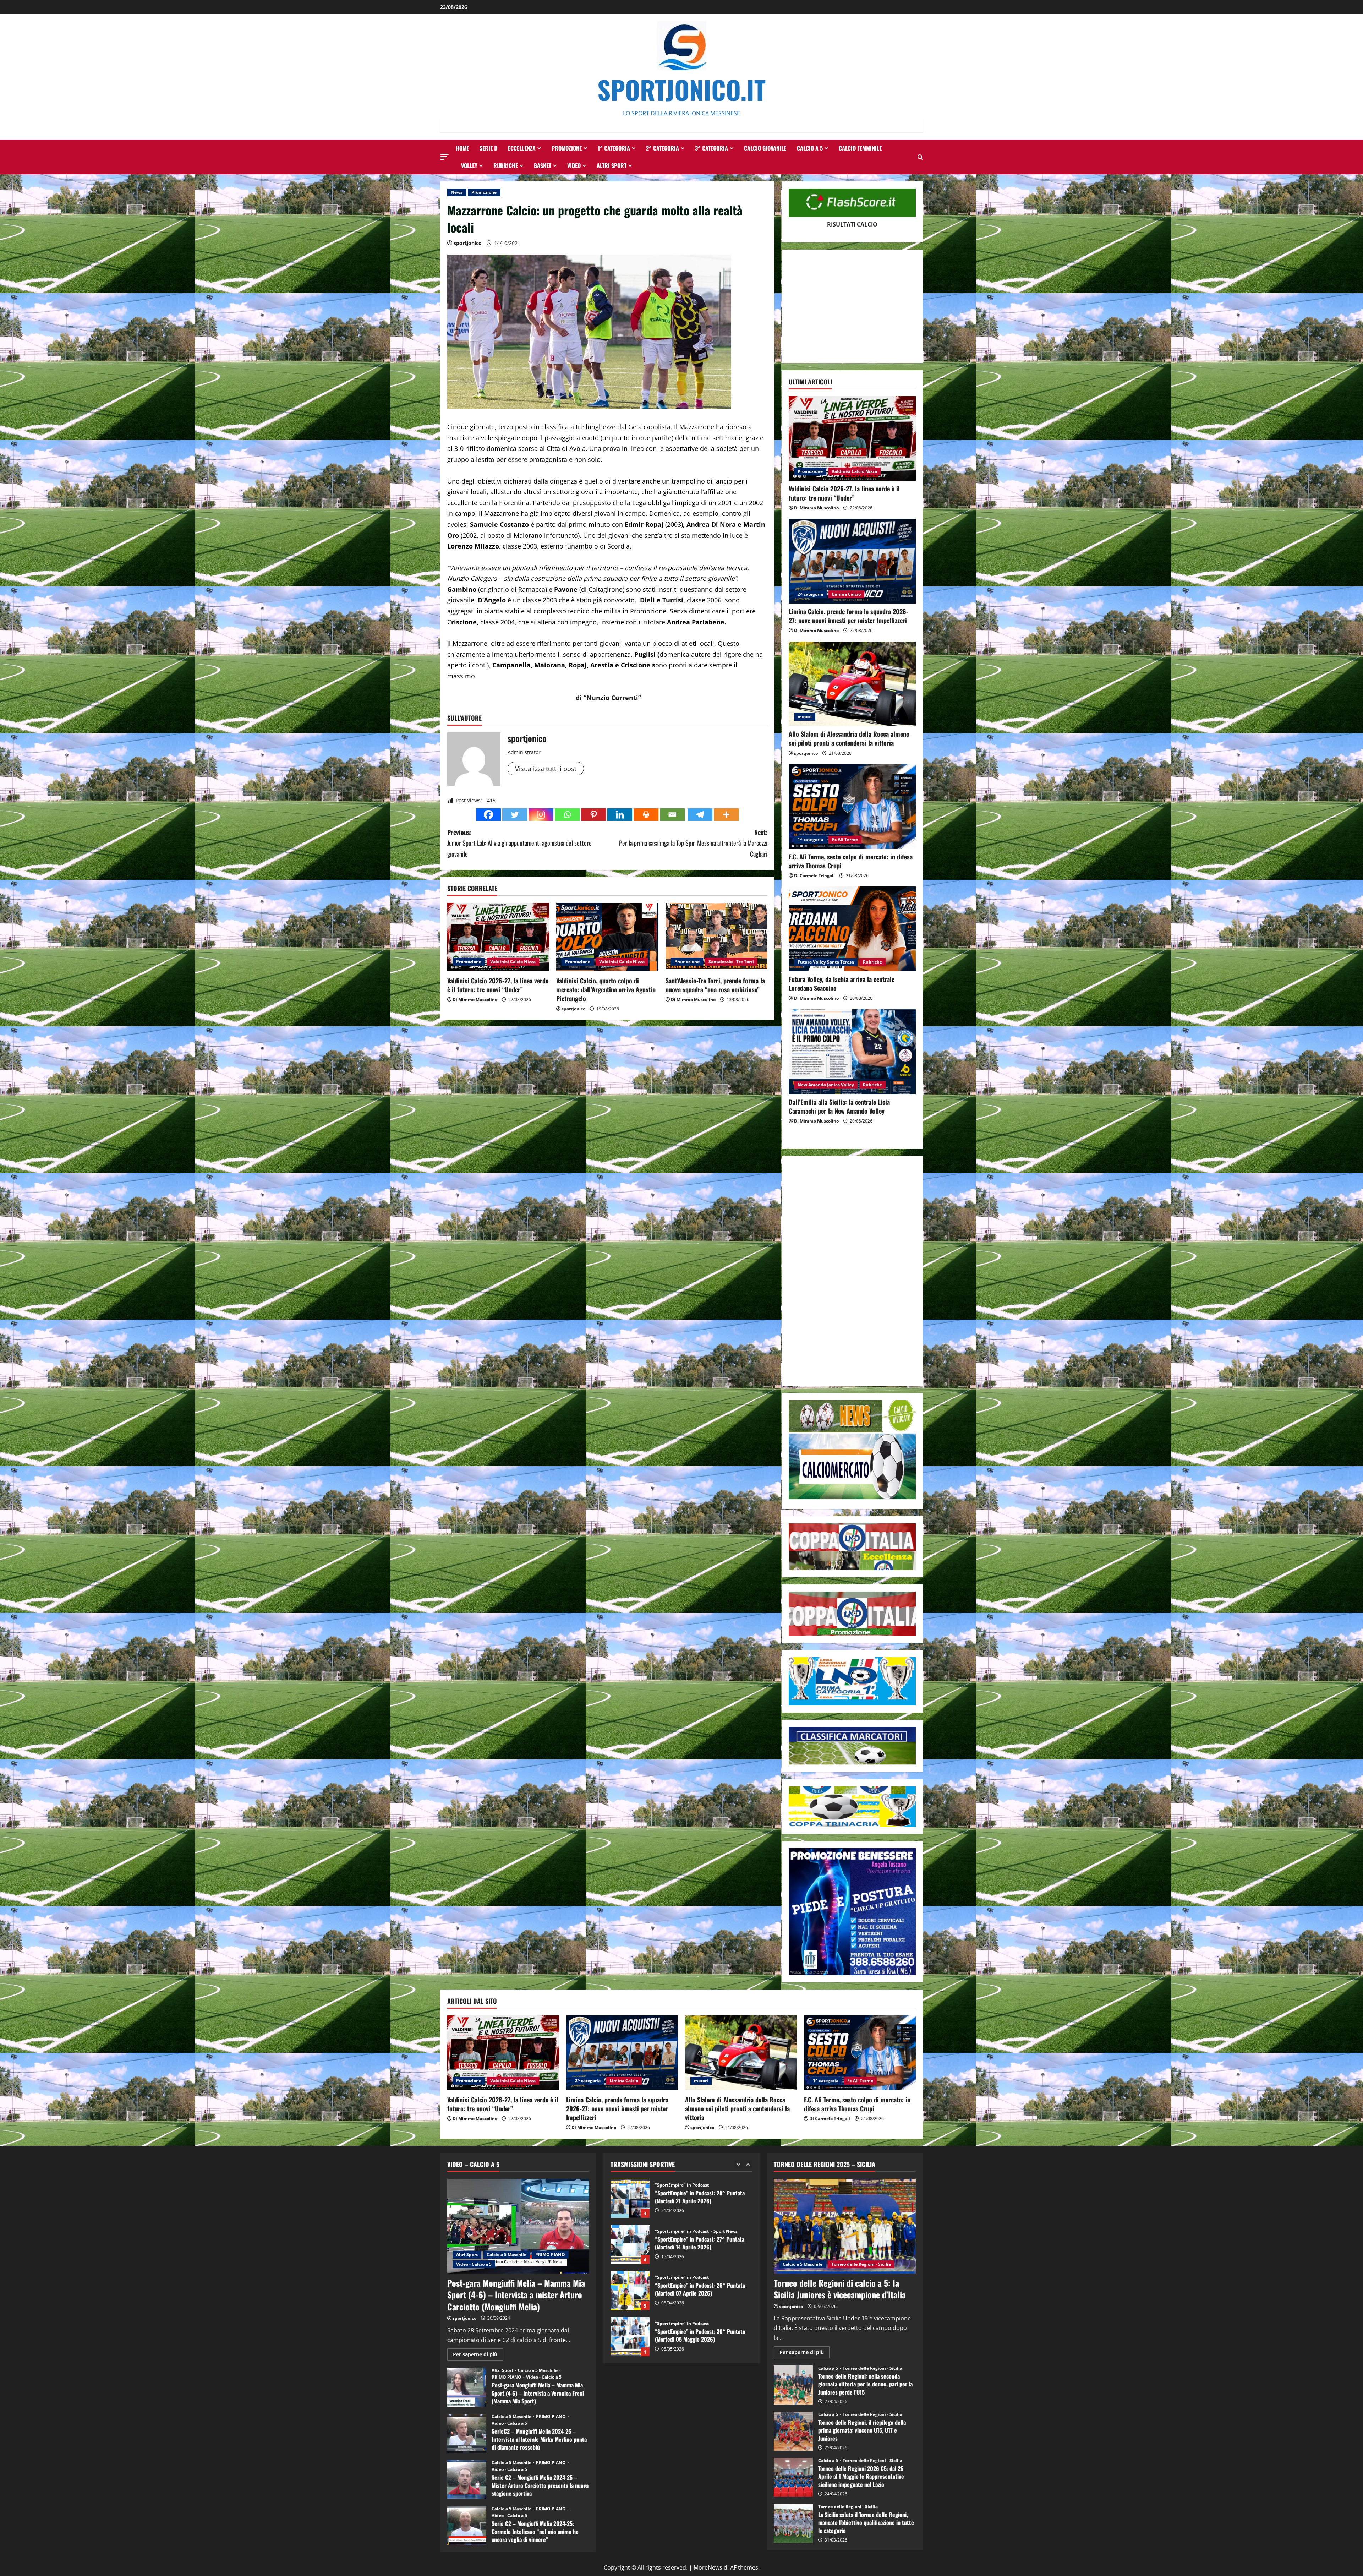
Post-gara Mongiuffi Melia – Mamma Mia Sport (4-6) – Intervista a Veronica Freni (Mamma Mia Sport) (467, 2387)
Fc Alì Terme (845, 839)
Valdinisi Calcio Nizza (513, 962)
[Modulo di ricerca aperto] (920, 157)
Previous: (519, 843)
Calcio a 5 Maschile (507, 2255)
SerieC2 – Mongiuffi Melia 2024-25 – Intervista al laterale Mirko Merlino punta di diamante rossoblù (467, 2433)
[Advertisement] (852, 306)
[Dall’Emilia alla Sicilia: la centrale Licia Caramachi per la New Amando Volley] (852, 1052)
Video (574, 165)
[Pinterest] (593, 815)
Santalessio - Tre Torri (731, 962)
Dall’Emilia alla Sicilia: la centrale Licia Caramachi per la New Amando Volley (839, 1106)
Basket (543, 165)
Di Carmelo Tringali (814, 876)
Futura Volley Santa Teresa (826, 962)
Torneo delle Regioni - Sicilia (861, 2264)
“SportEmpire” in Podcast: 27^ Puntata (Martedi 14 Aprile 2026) (630, 2337)
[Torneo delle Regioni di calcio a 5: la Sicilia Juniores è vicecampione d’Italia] (845, 2226)
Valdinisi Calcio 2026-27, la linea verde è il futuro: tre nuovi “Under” (498, 985)
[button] (444, 157)
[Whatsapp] (567, 815)
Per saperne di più (478, 2356)
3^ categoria (711, 148)
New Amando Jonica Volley (826, 1085)
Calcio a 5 (810, 148)
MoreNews (708, 2567)
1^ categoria (614, 148)
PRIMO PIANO (550, 2255)
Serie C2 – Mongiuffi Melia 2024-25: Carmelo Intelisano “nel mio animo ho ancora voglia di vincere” (467, 2526)
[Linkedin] (620, 815)
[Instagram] (541, 815)
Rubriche (506, 165)
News (457, 192)
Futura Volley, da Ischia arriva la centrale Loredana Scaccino (842, 984)
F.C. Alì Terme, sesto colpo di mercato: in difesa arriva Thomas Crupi (851, 861)
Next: (693, 843)
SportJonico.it (681, 89)
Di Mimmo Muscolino (475, 1000)
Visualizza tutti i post (546, 769)
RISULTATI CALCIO (852, 224)
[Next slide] (748, 2164)
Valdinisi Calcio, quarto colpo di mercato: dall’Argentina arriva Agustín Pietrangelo (606, 989)
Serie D (488, 148)
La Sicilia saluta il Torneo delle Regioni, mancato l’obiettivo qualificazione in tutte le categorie (793, 2523)
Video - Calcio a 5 (474, 2264)
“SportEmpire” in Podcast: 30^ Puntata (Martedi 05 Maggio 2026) (630, 2198)
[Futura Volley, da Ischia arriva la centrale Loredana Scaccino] (852, 929)
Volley (469, 165)
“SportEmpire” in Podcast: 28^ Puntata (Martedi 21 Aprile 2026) (630, 2291)
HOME (462, 148)
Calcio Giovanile (765, 148)
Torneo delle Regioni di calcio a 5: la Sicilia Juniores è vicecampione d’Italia (840, 2289)
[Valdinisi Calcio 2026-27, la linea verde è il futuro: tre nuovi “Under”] (498, 937)
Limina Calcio (846, 594)
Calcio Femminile (860, 148)
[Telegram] (700, 815)
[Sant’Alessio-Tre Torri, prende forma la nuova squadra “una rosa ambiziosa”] (716, 937)
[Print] (646, 815)
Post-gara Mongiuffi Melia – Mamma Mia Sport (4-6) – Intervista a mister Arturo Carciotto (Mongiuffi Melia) (516, 2295)
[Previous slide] (738, 2164)
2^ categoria (663, 148)
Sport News (726, 2231)
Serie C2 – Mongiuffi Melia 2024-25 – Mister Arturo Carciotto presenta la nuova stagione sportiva (467, 2479)
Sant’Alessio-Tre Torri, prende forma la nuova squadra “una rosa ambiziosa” (715, 985)
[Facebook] (488, 815)
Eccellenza (522, 148)
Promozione (567, 148)
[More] (726, 815)
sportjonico (468, 243)
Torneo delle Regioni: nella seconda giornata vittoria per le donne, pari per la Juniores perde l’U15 (793, 2385)
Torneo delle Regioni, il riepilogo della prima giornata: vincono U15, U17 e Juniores (793, 2431)
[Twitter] (515, 815)
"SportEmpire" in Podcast (682, 2185)
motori (805, 717)
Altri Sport (612, 165)
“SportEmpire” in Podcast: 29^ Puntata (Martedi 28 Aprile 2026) (630, 2244)
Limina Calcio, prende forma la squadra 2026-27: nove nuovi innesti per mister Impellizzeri (849, 616)
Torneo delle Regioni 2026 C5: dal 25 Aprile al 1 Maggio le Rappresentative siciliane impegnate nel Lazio (793, 2477)
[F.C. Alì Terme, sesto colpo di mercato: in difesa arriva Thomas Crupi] (852, 806)
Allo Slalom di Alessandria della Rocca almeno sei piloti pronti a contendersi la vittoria (849, 738)
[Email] (672, 815)
